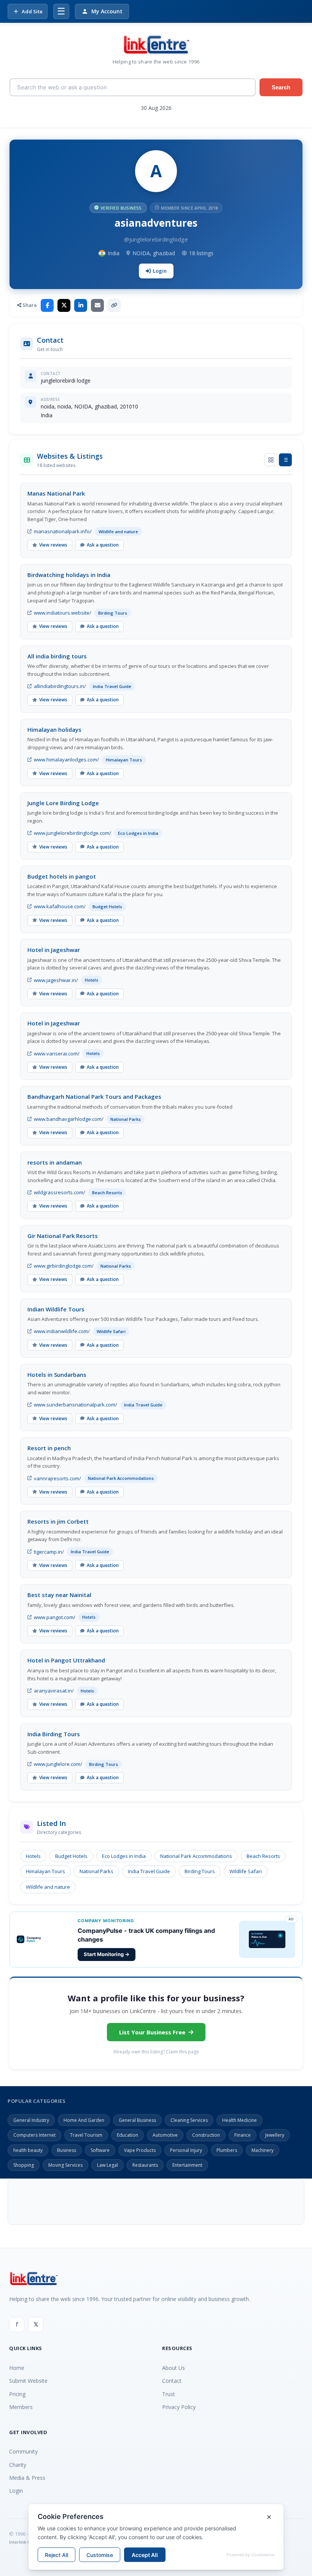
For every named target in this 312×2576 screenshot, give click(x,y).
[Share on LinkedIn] (81, 305)
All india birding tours (57, 656)
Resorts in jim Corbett (58, 1521)
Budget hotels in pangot (62, 876)
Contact (172, 2381)
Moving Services (65, 2165)
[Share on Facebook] (47, 305)
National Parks (96, 1871)
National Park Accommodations (196, 1856)
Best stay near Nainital (59, 1595)
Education (127, 2135)
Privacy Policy (179, 2407)
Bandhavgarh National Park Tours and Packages (94, 1097)
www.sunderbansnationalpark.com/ (76, 1405)
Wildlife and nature (48, 1887)
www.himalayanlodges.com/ (66, 760)
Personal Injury (186, 2150)
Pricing (17, 2394)
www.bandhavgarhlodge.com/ (69, 1119)
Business (67, 2150)
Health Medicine (240, 2120)
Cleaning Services (189, 2120)
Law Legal (107, 2165)
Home (17, 2368)
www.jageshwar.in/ (56, 980)
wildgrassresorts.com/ (60, 1192)
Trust (169, 2394)
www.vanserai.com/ (57, 1054)
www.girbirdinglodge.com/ (64, 1266)
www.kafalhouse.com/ (60, 906)
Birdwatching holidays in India (69, 575)
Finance (243, 2135)
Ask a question (103, 545)
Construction (206, 2135)
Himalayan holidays (54, 729)
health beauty (28, 2150)
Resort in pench (49, 1448)
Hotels (33, 1856)
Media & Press (27, 2478)
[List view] (285, 460)
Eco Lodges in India (124, 1856)
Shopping (24, 2165)
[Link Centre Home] (156, 45)
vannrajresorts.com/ (57, 1478)
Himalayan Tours (45, 1871)
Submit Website (28, 2381)
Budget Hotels (71, 1856)
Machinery (263, 2150)
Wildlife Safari (246, 1871)
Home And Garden (84, 2120)
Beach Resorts (263, 1856)
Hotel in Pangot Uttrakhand (66, 1660)
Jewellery (275, 2135)
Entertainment (187, 2165)
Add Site (32, 11)
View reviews (53, 545)
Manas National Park (56, 493)
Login (160, 271)
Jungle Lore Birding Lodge (63, 803)
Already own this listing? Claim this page (156, 2052)
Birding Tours (200, 1871)
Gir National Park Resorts (63, 1236)
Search (281, 87)
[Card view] (271, 460)
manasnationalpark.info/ (63, 531)
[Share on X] (64, 305)
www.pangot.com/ (55, 1617)
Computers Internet (34, 2135)
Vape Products (140, 2150)
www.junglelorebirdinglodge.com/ (72, 833)
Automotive (165, 2135)
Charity (18, 2465)
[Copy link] (114, 305)
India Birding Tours (54, 1734)
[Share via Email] (97, 305)
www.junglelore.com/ (58, 1764)
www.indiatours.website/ (63, 613)
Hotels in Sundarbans (57, 1375)
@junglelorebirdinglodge (156, 239)
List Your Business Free (152, 2032)
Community (23, 2451)
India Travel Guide (149, 1871)
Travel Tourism (86, 2135)
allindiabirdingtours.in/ (60, 686)
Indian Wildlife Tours (56, 1309)
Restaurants (145, 2165)
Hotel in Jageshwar (54, 950)
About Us (174, 2368)
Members (21, 2407)
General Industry (31, 2120)
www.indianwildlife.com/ (62, 1331)
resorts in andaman (55, 1162)
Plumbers (227, 2150)
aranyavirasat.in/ (54, 1691)
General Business (137, 2120)
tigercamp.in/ (49, 1552)
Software (100, 2150)
